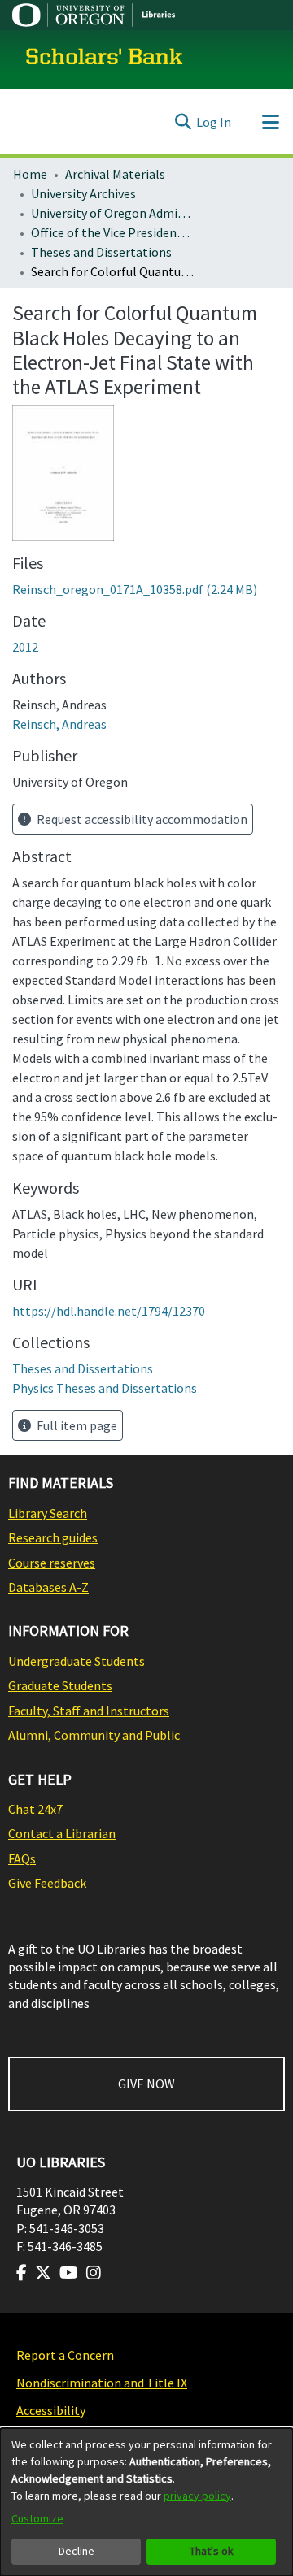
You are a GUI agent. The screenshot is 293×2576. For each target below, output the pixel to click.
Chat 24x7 (35, 1809)
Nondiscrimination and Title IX (102, 2383)
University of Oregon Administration (112, 213)
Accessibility (51, 2410)
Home (30, 174)
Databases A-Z (48, 1587)
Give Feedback (47, 1883)
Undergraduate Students (77, 1661)
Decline (77, 2551)
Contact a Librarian (62, 1833)
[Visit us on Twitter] (43, 2273)
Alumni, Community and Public (94, 1735)
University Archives (83, 193)
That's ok (212, 2551)
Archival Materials (115, 174)
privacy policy (197, 2496)
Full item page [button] (76, 1425)
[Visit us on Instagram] (94, 2273)
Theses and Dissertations (101, 252)
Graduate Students (60, 1685)
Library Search (48, 1513)
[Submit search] (183, 122)
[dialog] (146, 2502)
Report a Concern (65, 2355)
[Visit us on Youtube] (69, 2273)
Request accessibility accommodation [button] (141, 819)
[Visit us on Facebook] (22, 2273)
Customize (37, 2518)
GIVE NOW (146, 2084)
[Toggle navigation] (270, 122)
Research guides (53, 1537)
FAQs (22, 1858)
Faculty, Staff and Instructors (89, 1711)
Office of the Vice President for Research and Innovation (112, 232)
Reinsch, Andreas (59, 724)
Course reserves (52, 1563)
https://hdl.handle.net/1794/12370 (109, 1311)
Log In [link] (214, 122)
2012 (25, 647)
